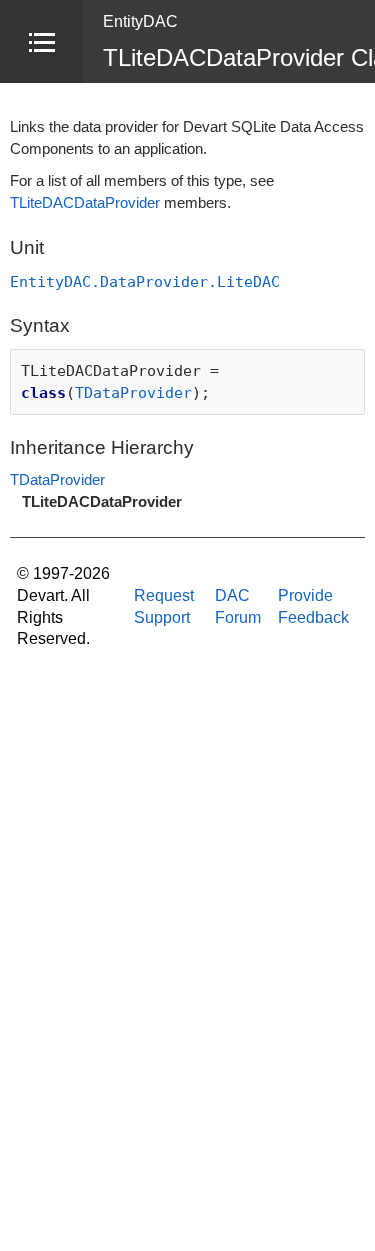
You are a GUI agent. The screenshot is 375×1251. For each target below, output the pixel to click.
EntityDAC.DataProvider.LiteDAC (145, 281)
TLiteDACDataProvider (85, 203)
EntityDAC (140, 21)
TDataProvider (133, 392)
